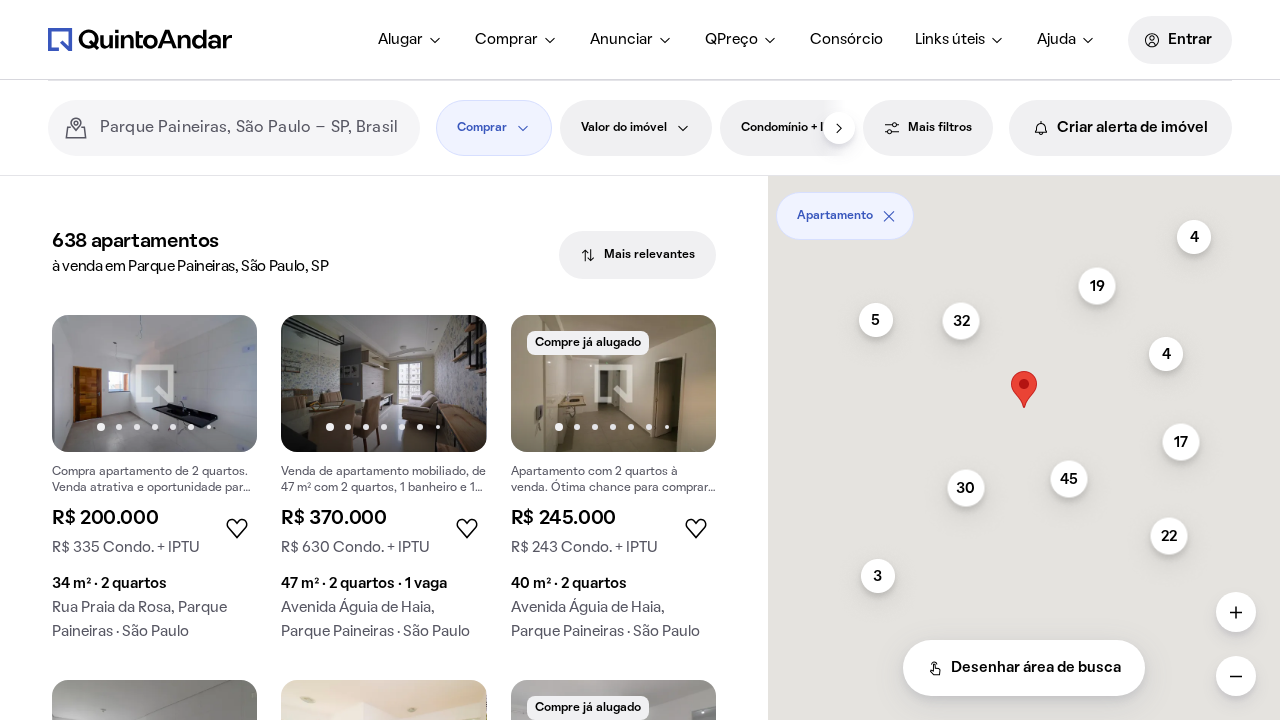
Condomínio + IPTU (794, 128)
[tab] (637, 255)
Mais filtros (940, 128)
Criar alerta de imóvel (1132, 128)
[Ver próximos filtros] (839, 128)
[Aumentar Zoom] (1236, 612)
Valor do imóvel (624, 128)
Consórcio (846, 40)
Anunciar (621, 40)
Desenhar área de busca (1036, 668)
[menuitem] (410, 40)
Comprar (506, 40)
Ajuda (1056, 40)
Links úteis (950, 40)
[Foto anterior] (88, 383)
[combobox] (252, 128)
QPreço (731, 40)
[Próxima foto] (221, 383)
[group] (154, 485)
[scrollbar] (1024, 208)
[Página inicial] (140, 39)
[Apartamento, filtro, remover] (889, 216)
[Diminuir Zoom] (1236, 676)
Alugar (400, 40)
